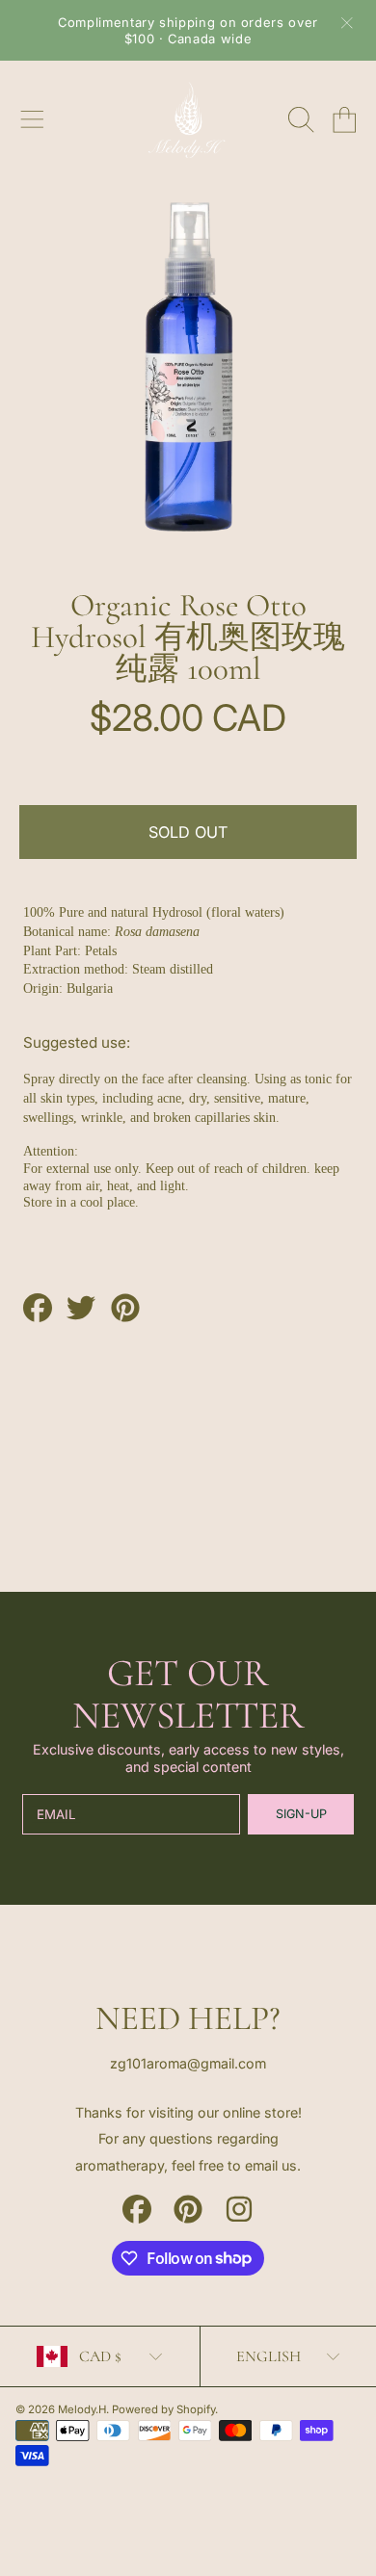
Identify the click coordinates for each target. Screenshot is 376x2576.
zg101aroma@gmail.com (188, 2063)
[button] (32, 119)
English (269, 2356)
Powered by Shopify (163, 2409)
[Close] (347, 23)
